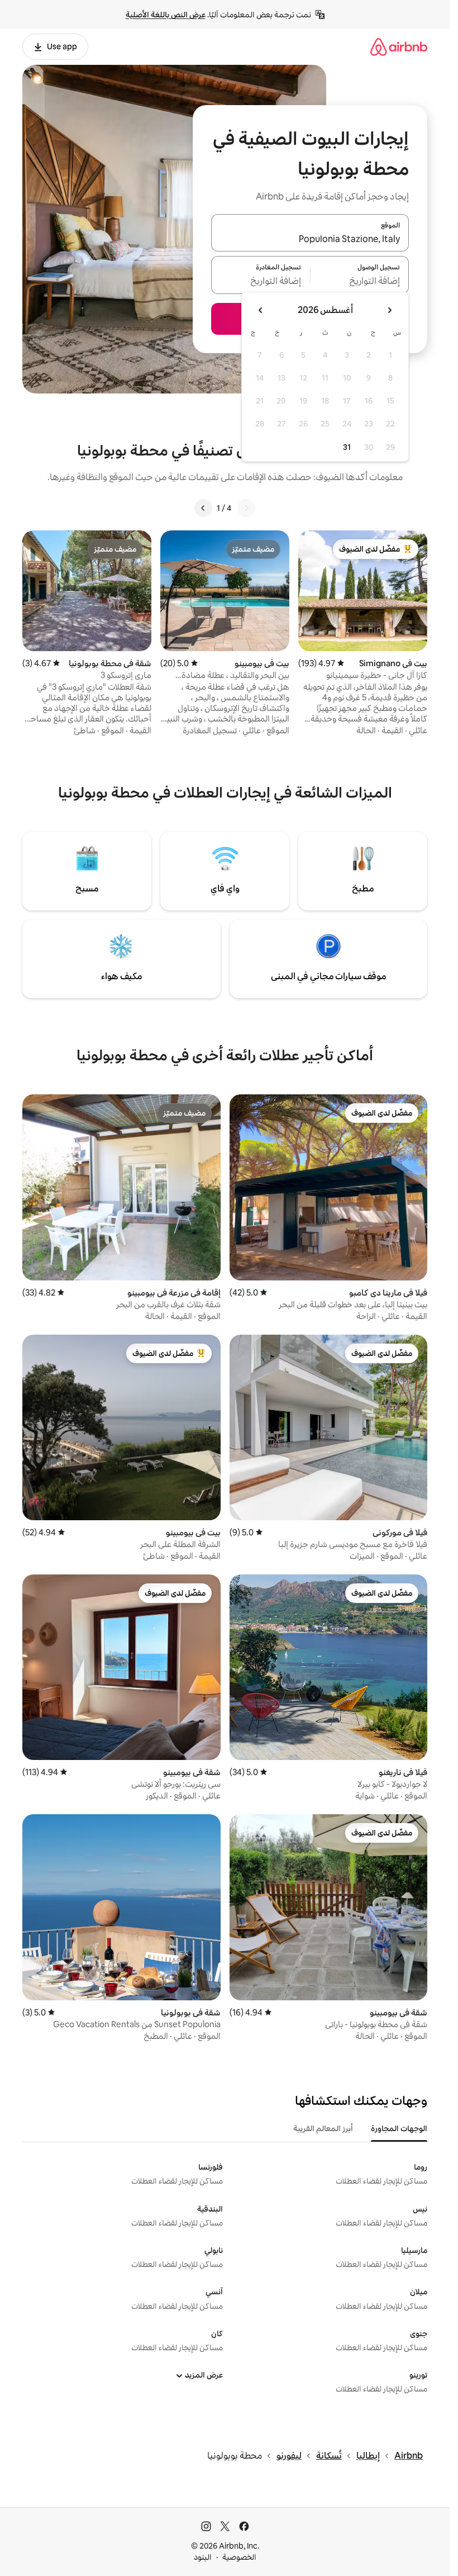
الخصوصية (239, 2557)
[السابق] (246, 508)
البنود (203, 2557)
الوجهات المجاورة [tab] (399, 2128)
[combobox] (310, 239)
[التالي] (203, 508)
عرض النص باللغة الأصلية (166, 15)
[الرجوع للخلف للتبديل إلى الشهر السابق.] (389, 310)
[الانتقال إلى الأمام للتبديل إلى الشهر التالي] (261, 310)
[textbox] (360, 282)
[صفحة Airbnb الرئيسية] (399, 47)
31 (347, 447)
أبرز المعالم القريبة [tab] (323, 2128)
